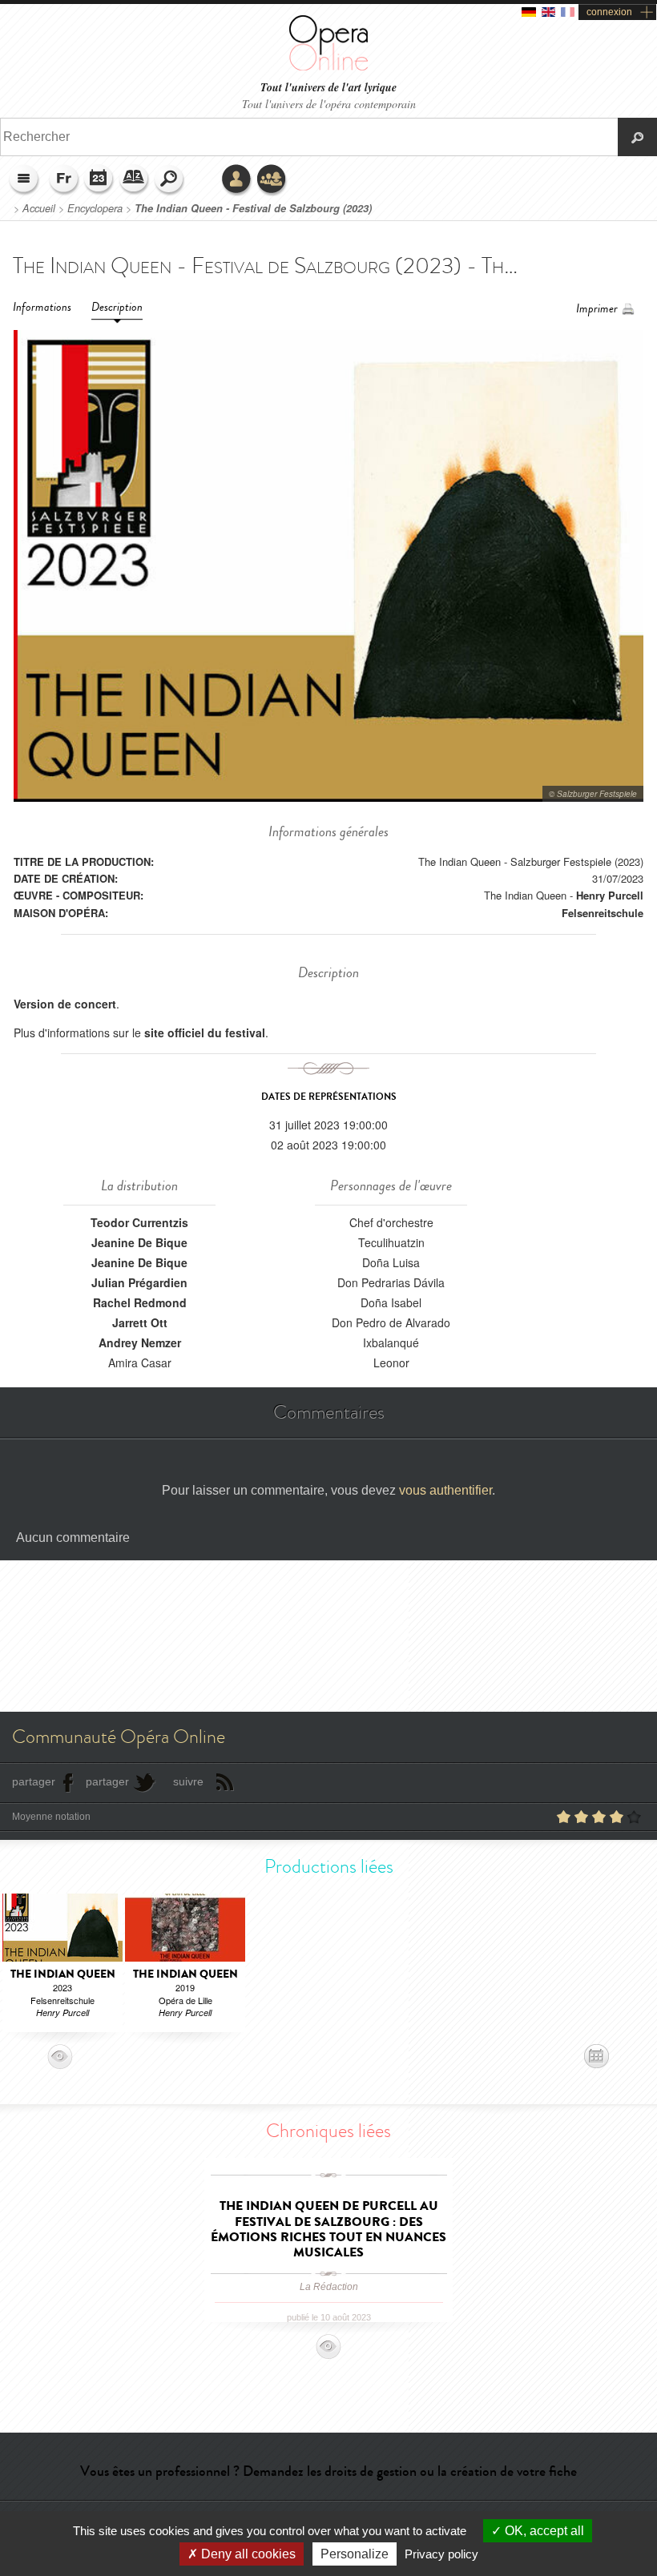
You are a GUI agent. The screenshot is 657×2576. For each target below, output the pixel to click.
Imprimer (597, 309)
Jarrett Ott (140, 1322)
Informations (42, 307)
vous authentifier (445, 1490)
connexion (609, 12)
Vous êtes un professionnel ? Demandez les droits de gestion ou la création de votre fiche (328, 2471)
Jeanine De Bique (139, 1242)
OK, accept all (543, 2531)
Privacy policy (441, 2554)
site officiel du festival (205, 1032)
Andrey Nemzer (140, 1342)
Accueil (39, 208)
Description (117, 307)
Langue (64, 180)
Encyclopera (95, 208)
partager (34, 1781)
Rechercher (170, 180)
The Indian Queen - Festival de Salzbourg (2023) (253, 208)
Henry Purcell (610, 895)
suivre (188, 1781)
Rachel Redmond (140, 1302)
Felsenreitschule (603, 913)
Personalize (355, 2554)
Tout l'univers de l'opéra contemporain (329, 104)
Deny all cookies (247, 2554)
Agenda (99, 180)
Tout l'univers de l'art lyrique (328, 88)
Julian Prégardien (139, 1282)
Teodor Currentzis (139, 1222)
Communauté (272, 180)
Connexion (237, 180)
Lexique (135, 180)
